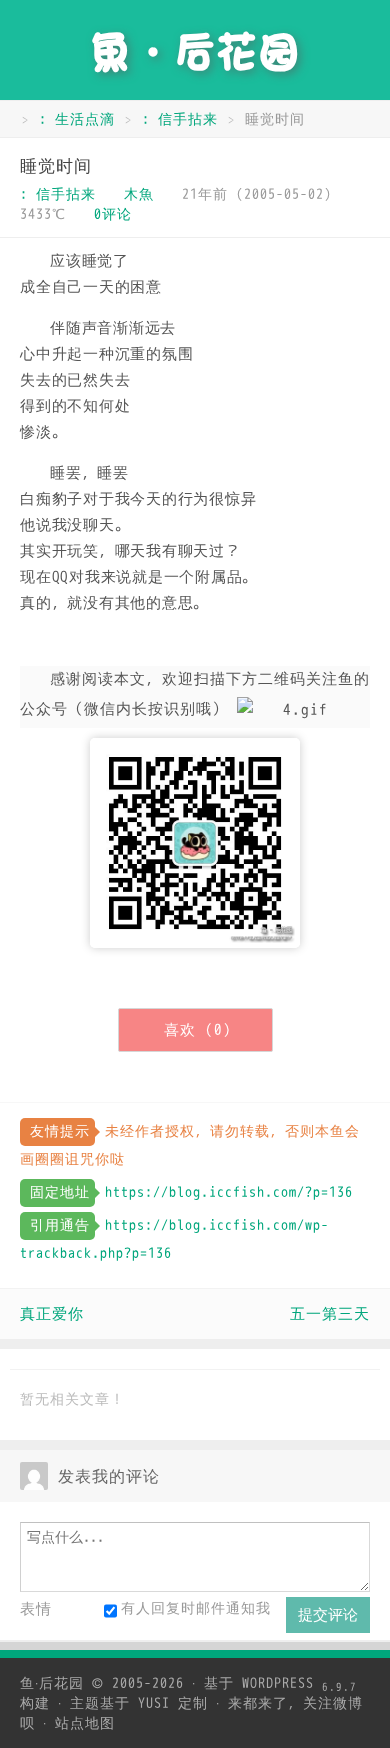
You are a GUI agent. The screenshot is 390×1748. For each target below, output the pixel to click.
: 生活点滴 (77, 119)
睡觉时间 (56, 166)
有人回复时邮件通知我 (196, 1608)
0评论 (113, 214)
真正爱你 (52, 1314)
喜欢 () (198, 1030)
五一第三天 (330, 1314)
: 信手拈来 (180, 119)
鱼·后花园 (52, 1683)
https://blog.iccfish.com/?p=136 (229, 1192)
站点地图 (85, 1723)
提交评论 (328, 1614)
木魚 (139, 194)
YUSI (154, 1703)
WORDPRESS (299, 1683)
